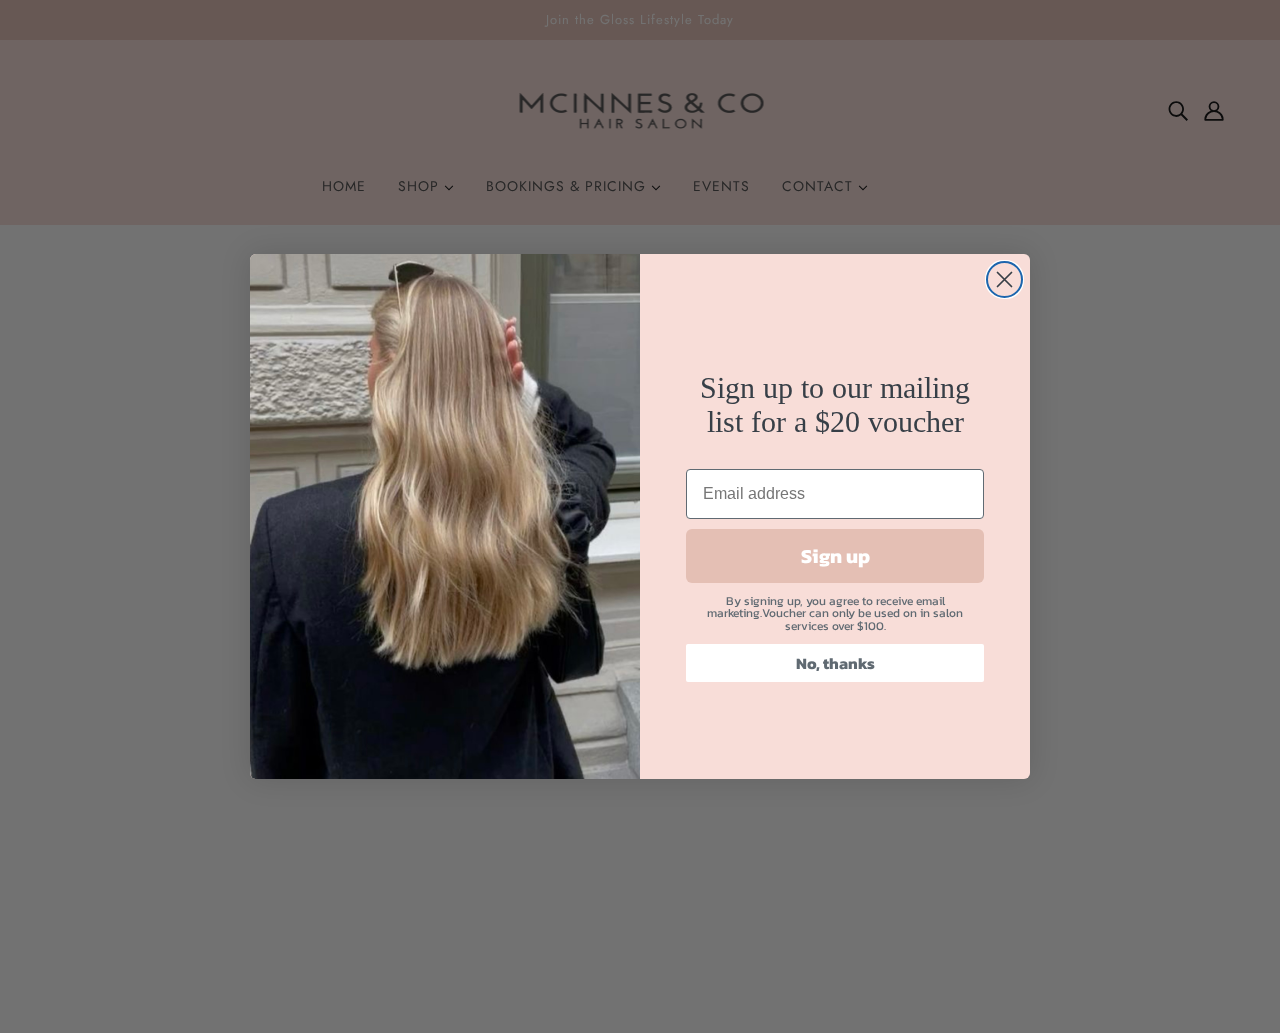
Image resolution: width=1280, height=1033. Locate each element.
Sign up (835, 556)
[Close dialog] (1004, 279)
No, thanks (835, 663)
